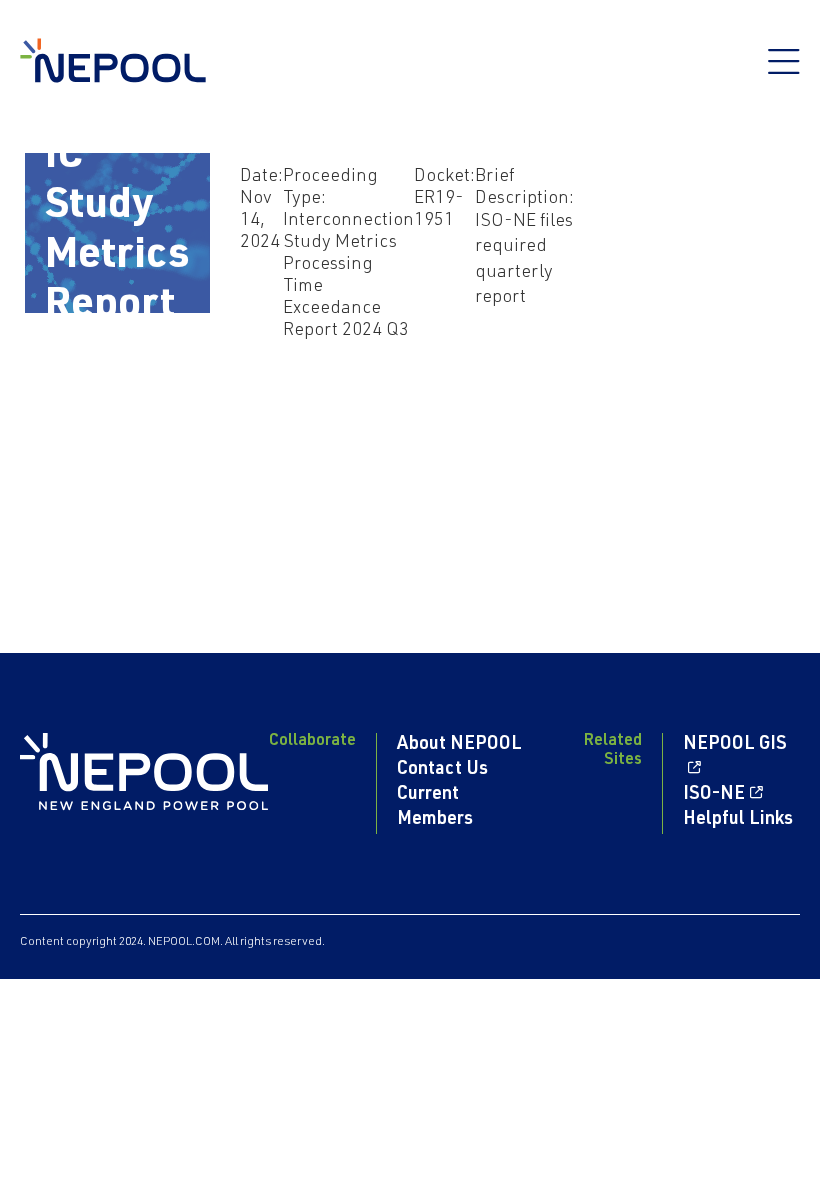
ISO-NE (714, 795)
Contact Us (442, 770)
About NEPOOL (459, 745)
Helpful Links (738, 820)
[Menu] (784, 72)
